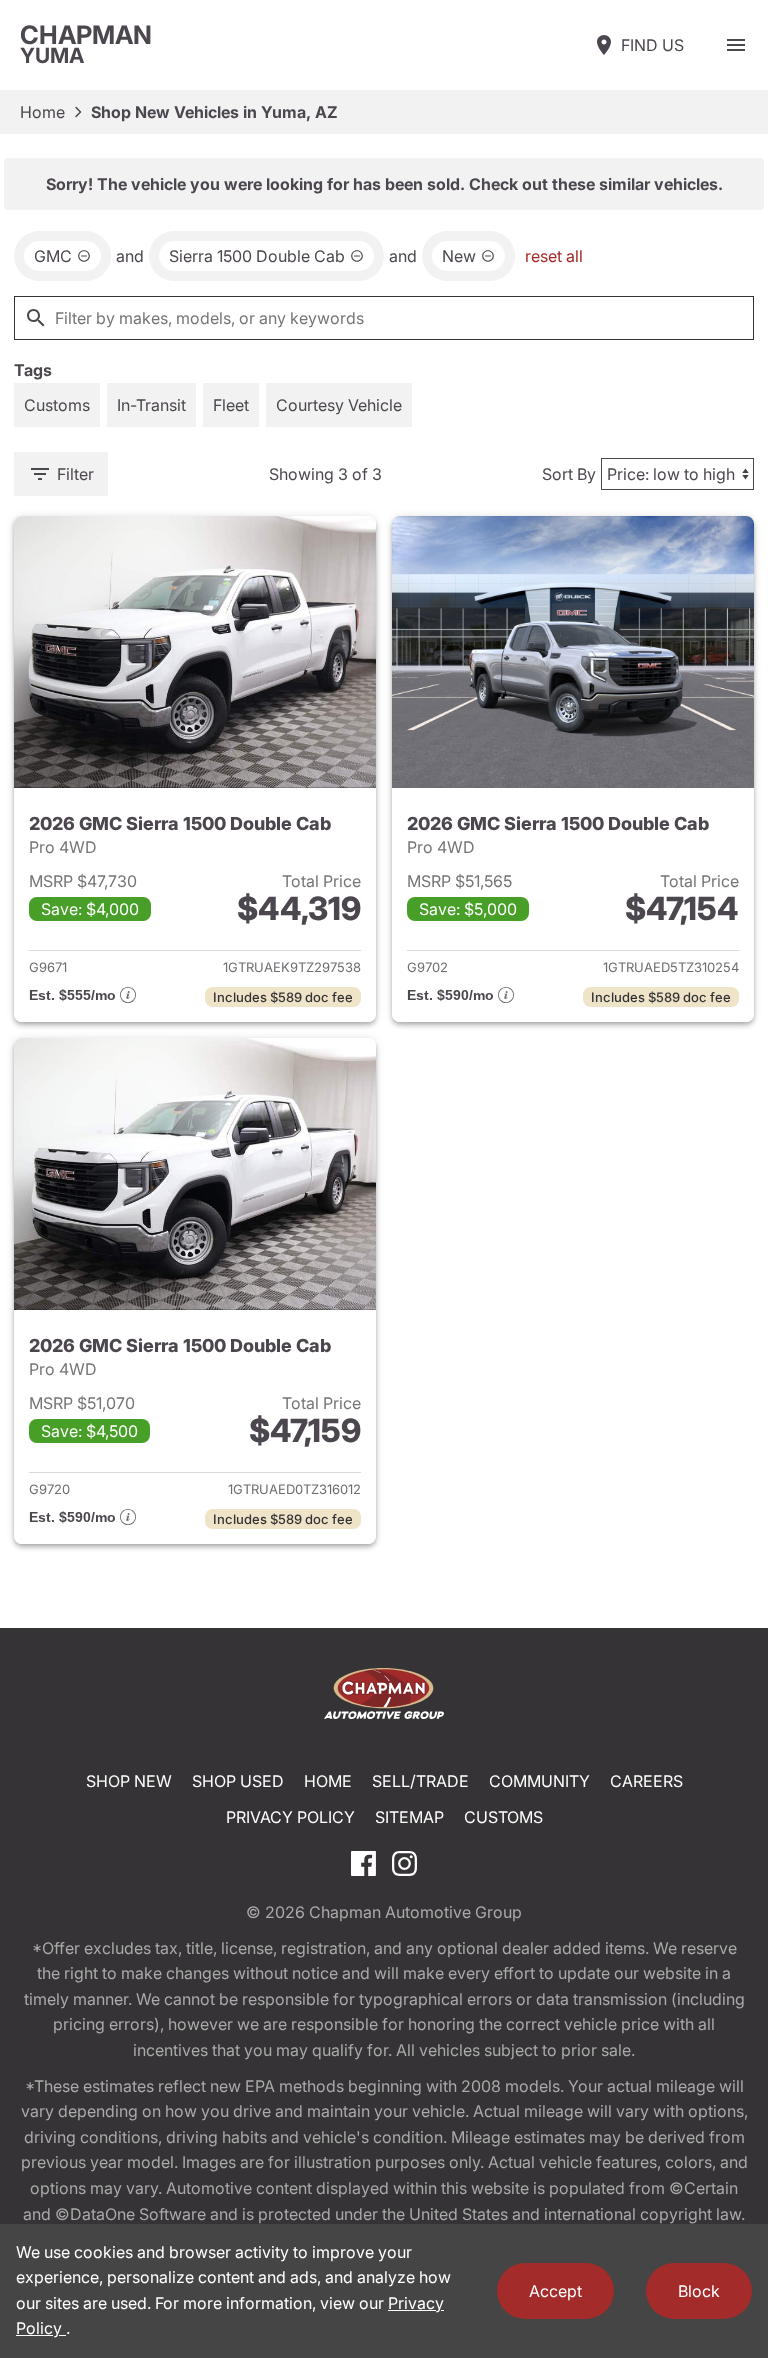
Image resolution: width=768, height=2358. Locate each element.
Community (539, 1781)
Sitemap (409, 1817)
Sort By (569, 474)
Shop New (129, 1781)
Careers (646, 1781)
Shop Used (238, 1781)
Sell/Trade (420, 1781)
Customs (503, 1817)
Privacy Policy (290, 1817)
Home (42, 112)
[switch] (736, 45)
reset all (554, 256)
